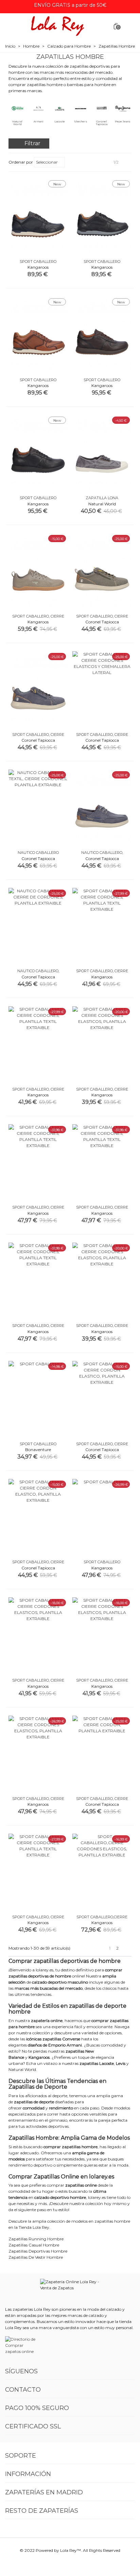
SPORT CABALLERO (38, 262)
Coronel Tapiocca (102, 123)
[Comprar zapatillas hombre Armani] (38, 108)
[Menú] (12, 26)
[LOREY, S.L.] (57, 26)
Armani (39, 122)
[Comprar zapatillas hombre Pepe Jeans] (123, 108)
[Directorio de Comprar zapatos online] (22, 2345)
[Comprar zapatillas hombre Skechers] (81, 108)
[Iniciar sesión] (128, 26)
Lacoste (60, 122)
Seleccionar (47, 162)
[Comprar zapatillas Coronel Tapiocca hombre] (102, 108)
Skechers (81, 122)
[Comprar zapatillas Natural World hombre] (17, 108)
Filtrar (32, 143)
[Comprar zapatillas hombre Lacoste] (59, 108)
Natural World (17, 123)
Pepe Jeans (123, 122)
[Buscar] (103, 26)
